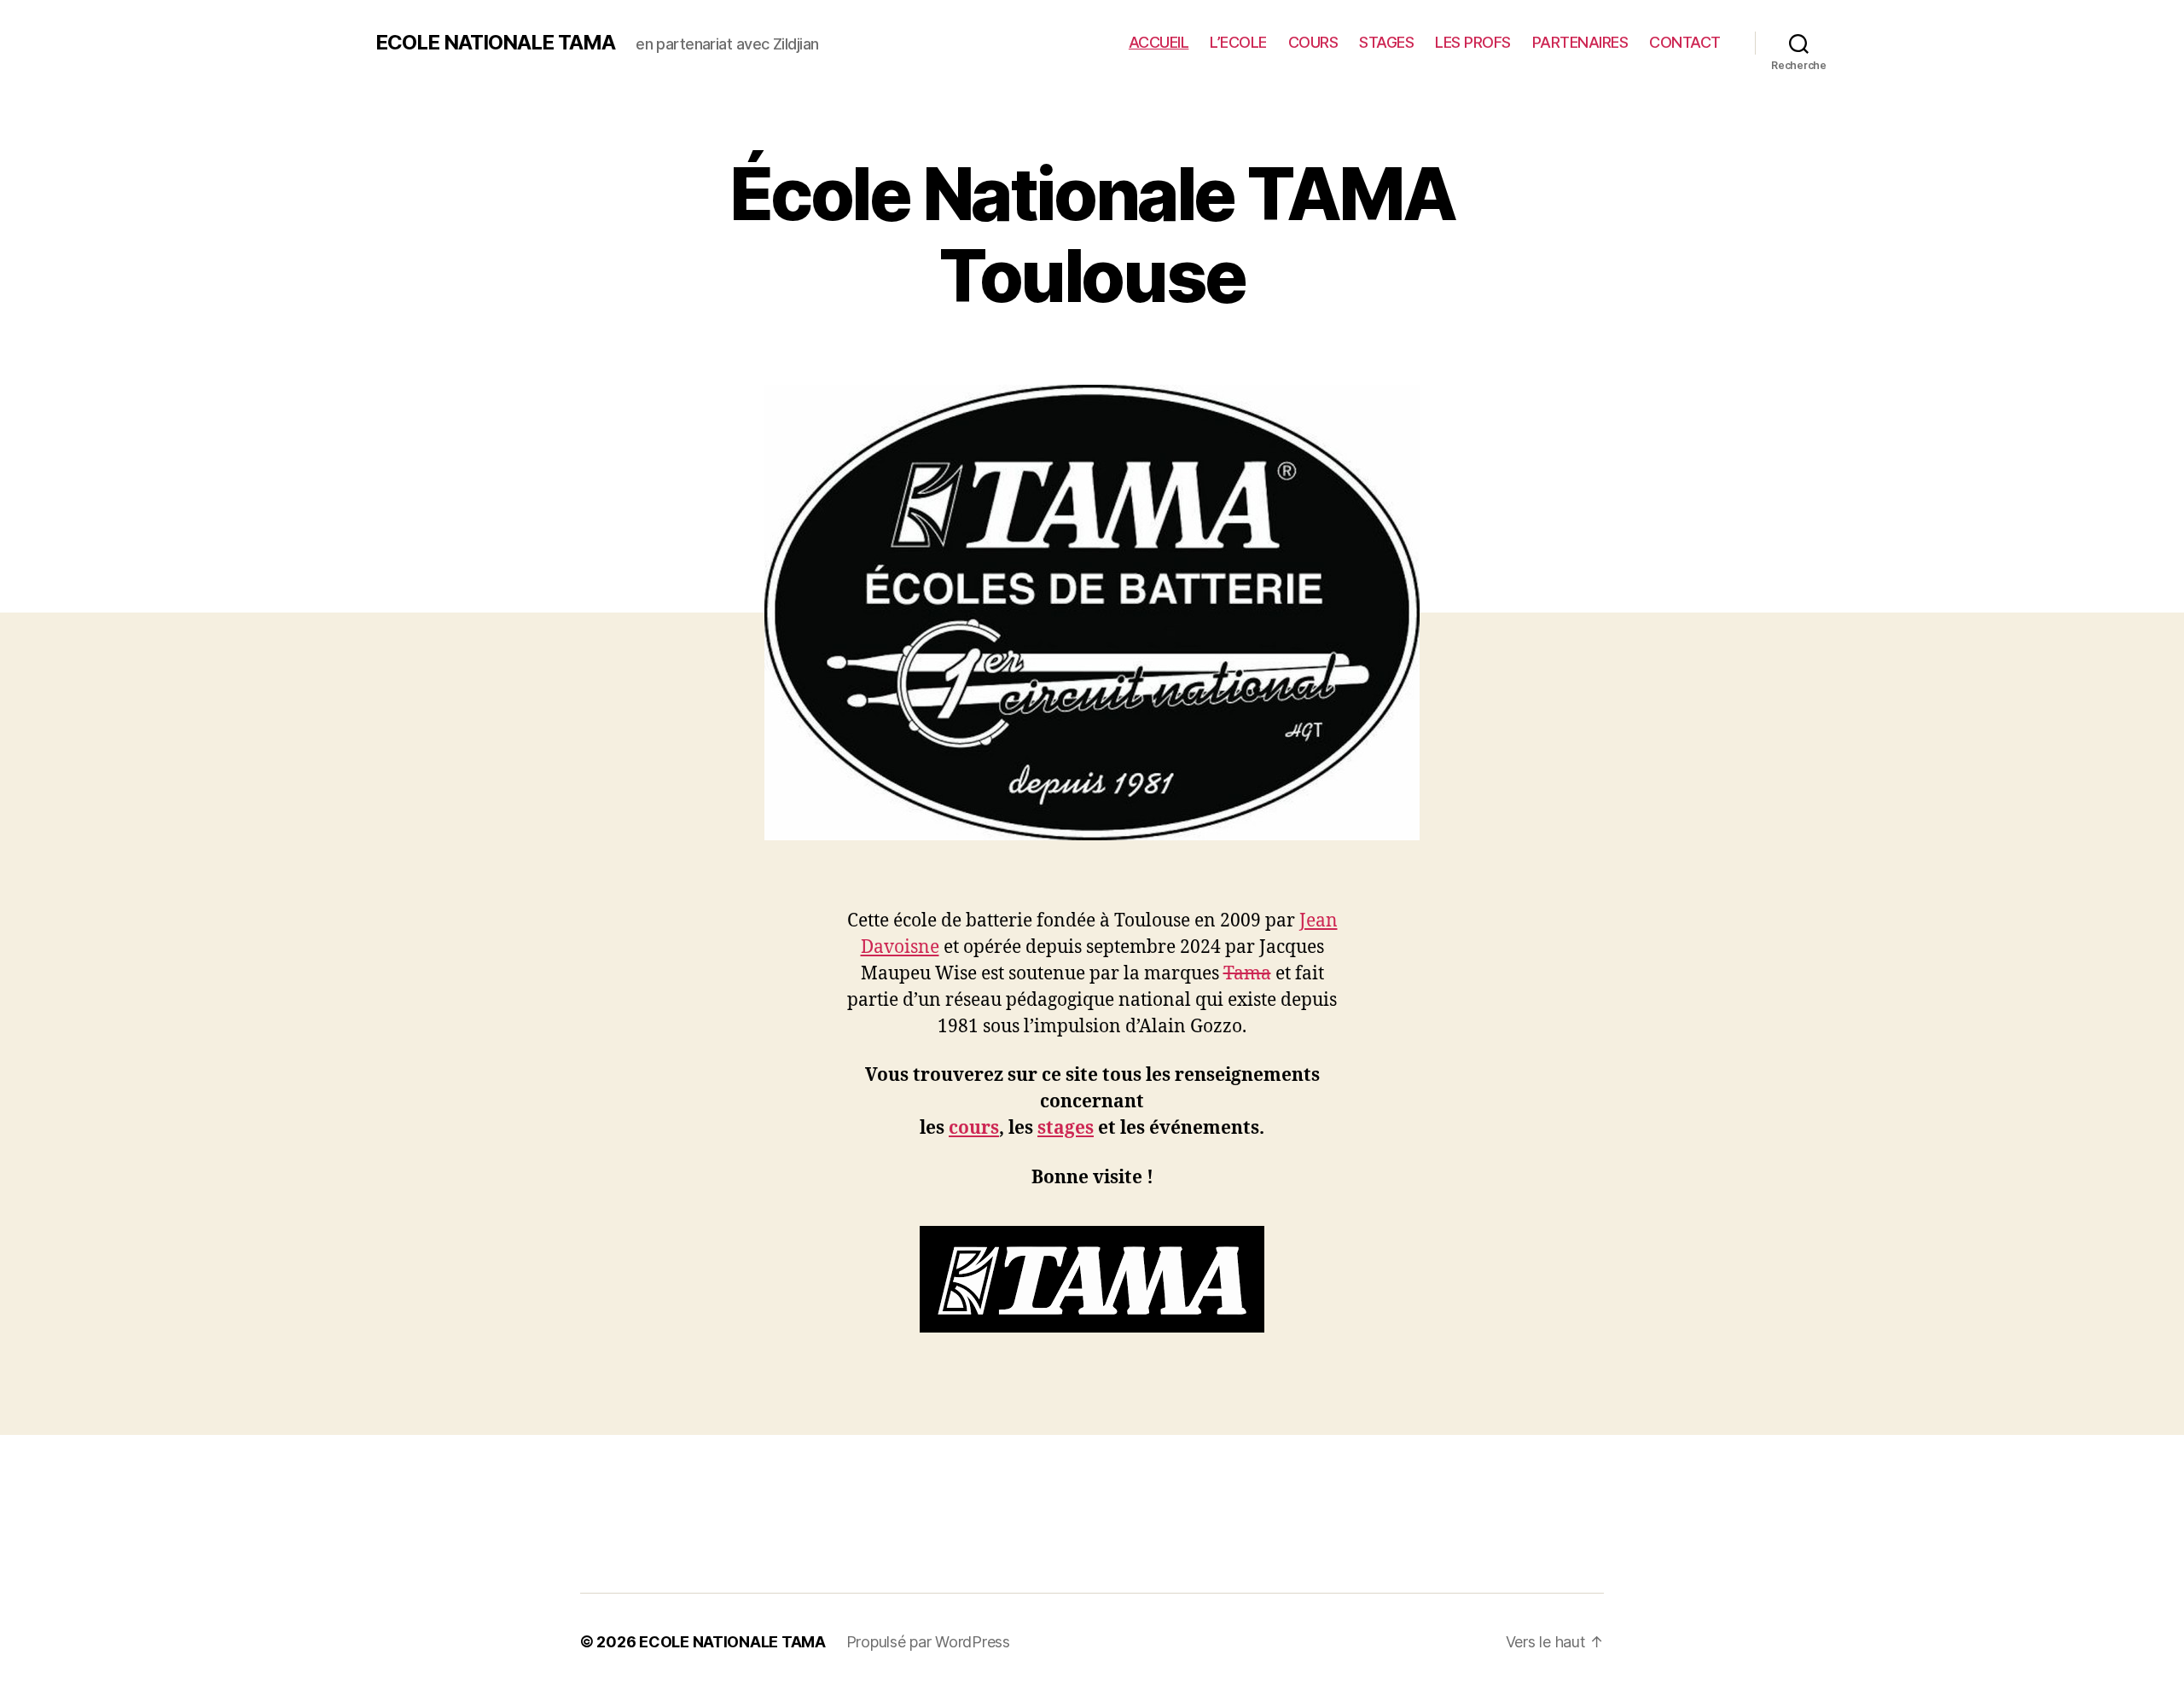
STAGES (1386, 42)
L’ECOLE (1238, 42)
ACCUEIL (1159, 42)
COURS (1313, 42)
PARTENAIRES (1580, 42)
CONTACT (1685, 42)
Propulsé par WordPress (928, 1642)
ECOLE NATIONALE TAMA (495, 43)
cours (974, 1128)
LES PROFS (1473, 42)
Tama (1247, 974)
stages (1066, 1128)
